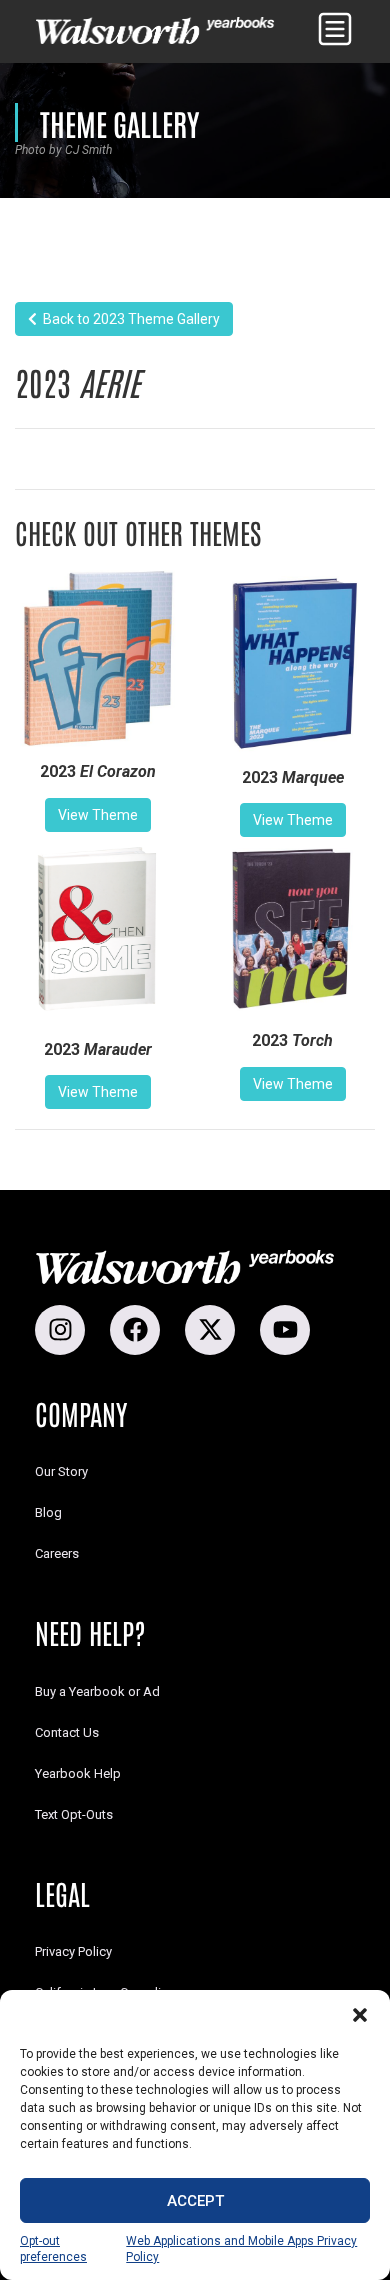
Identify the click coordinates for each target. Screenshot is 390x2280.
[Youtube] (285, 1330)
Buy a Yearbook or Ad (97, 1691)
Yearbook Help (78, 1773)
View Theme (98, 815)
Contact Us (67, 1732)
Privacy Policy (73, 1951)
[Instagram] (60, 1330)
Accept (195, 2201)
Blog (48, 1512)
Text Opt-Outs (74, 1814)
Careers (57, 1553)
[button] (360, 2015)
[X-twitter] (210, 1330)
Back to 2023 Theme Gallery (128, 319)
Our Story (61, 1471)
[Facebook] (135, 1330)
